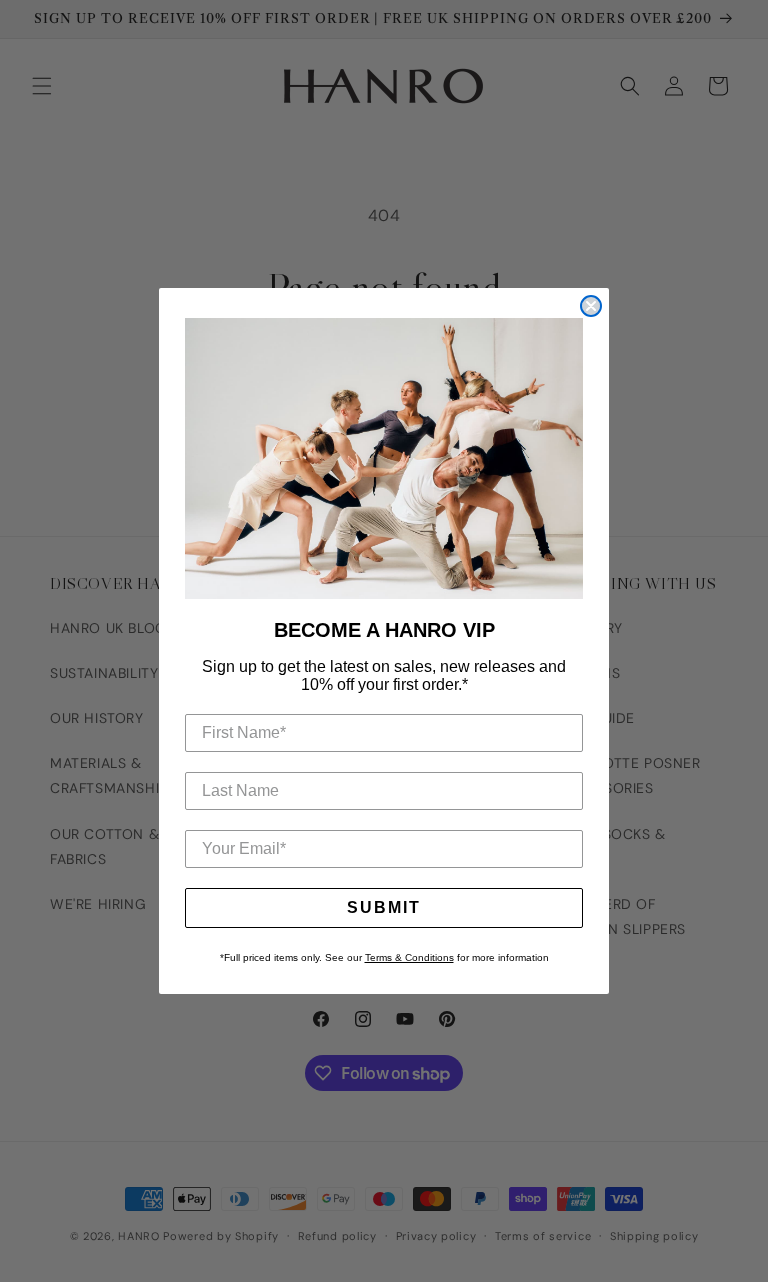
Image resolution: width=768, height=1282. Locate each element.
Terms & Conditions (409, 957)
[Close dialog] (591, 306)
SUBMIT (384, 907)
